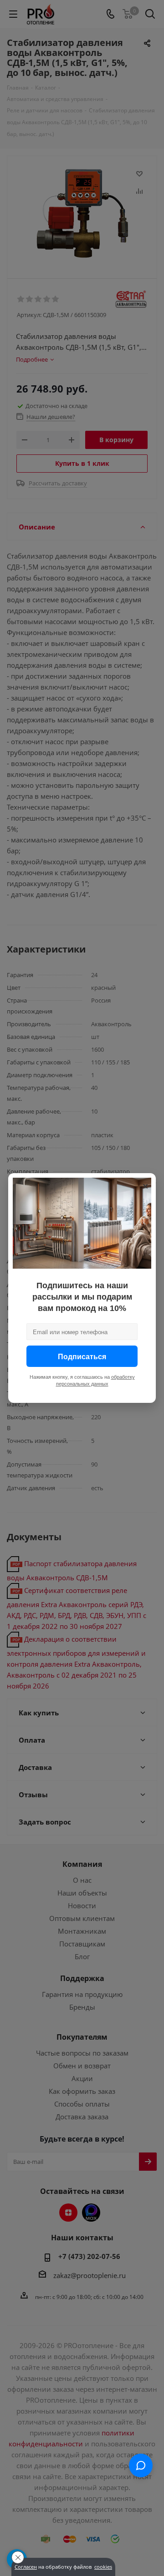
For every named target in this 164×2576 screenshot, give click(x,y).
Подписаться (82, 1356)
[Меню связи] (141, 2465)
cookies (103, 2567)
